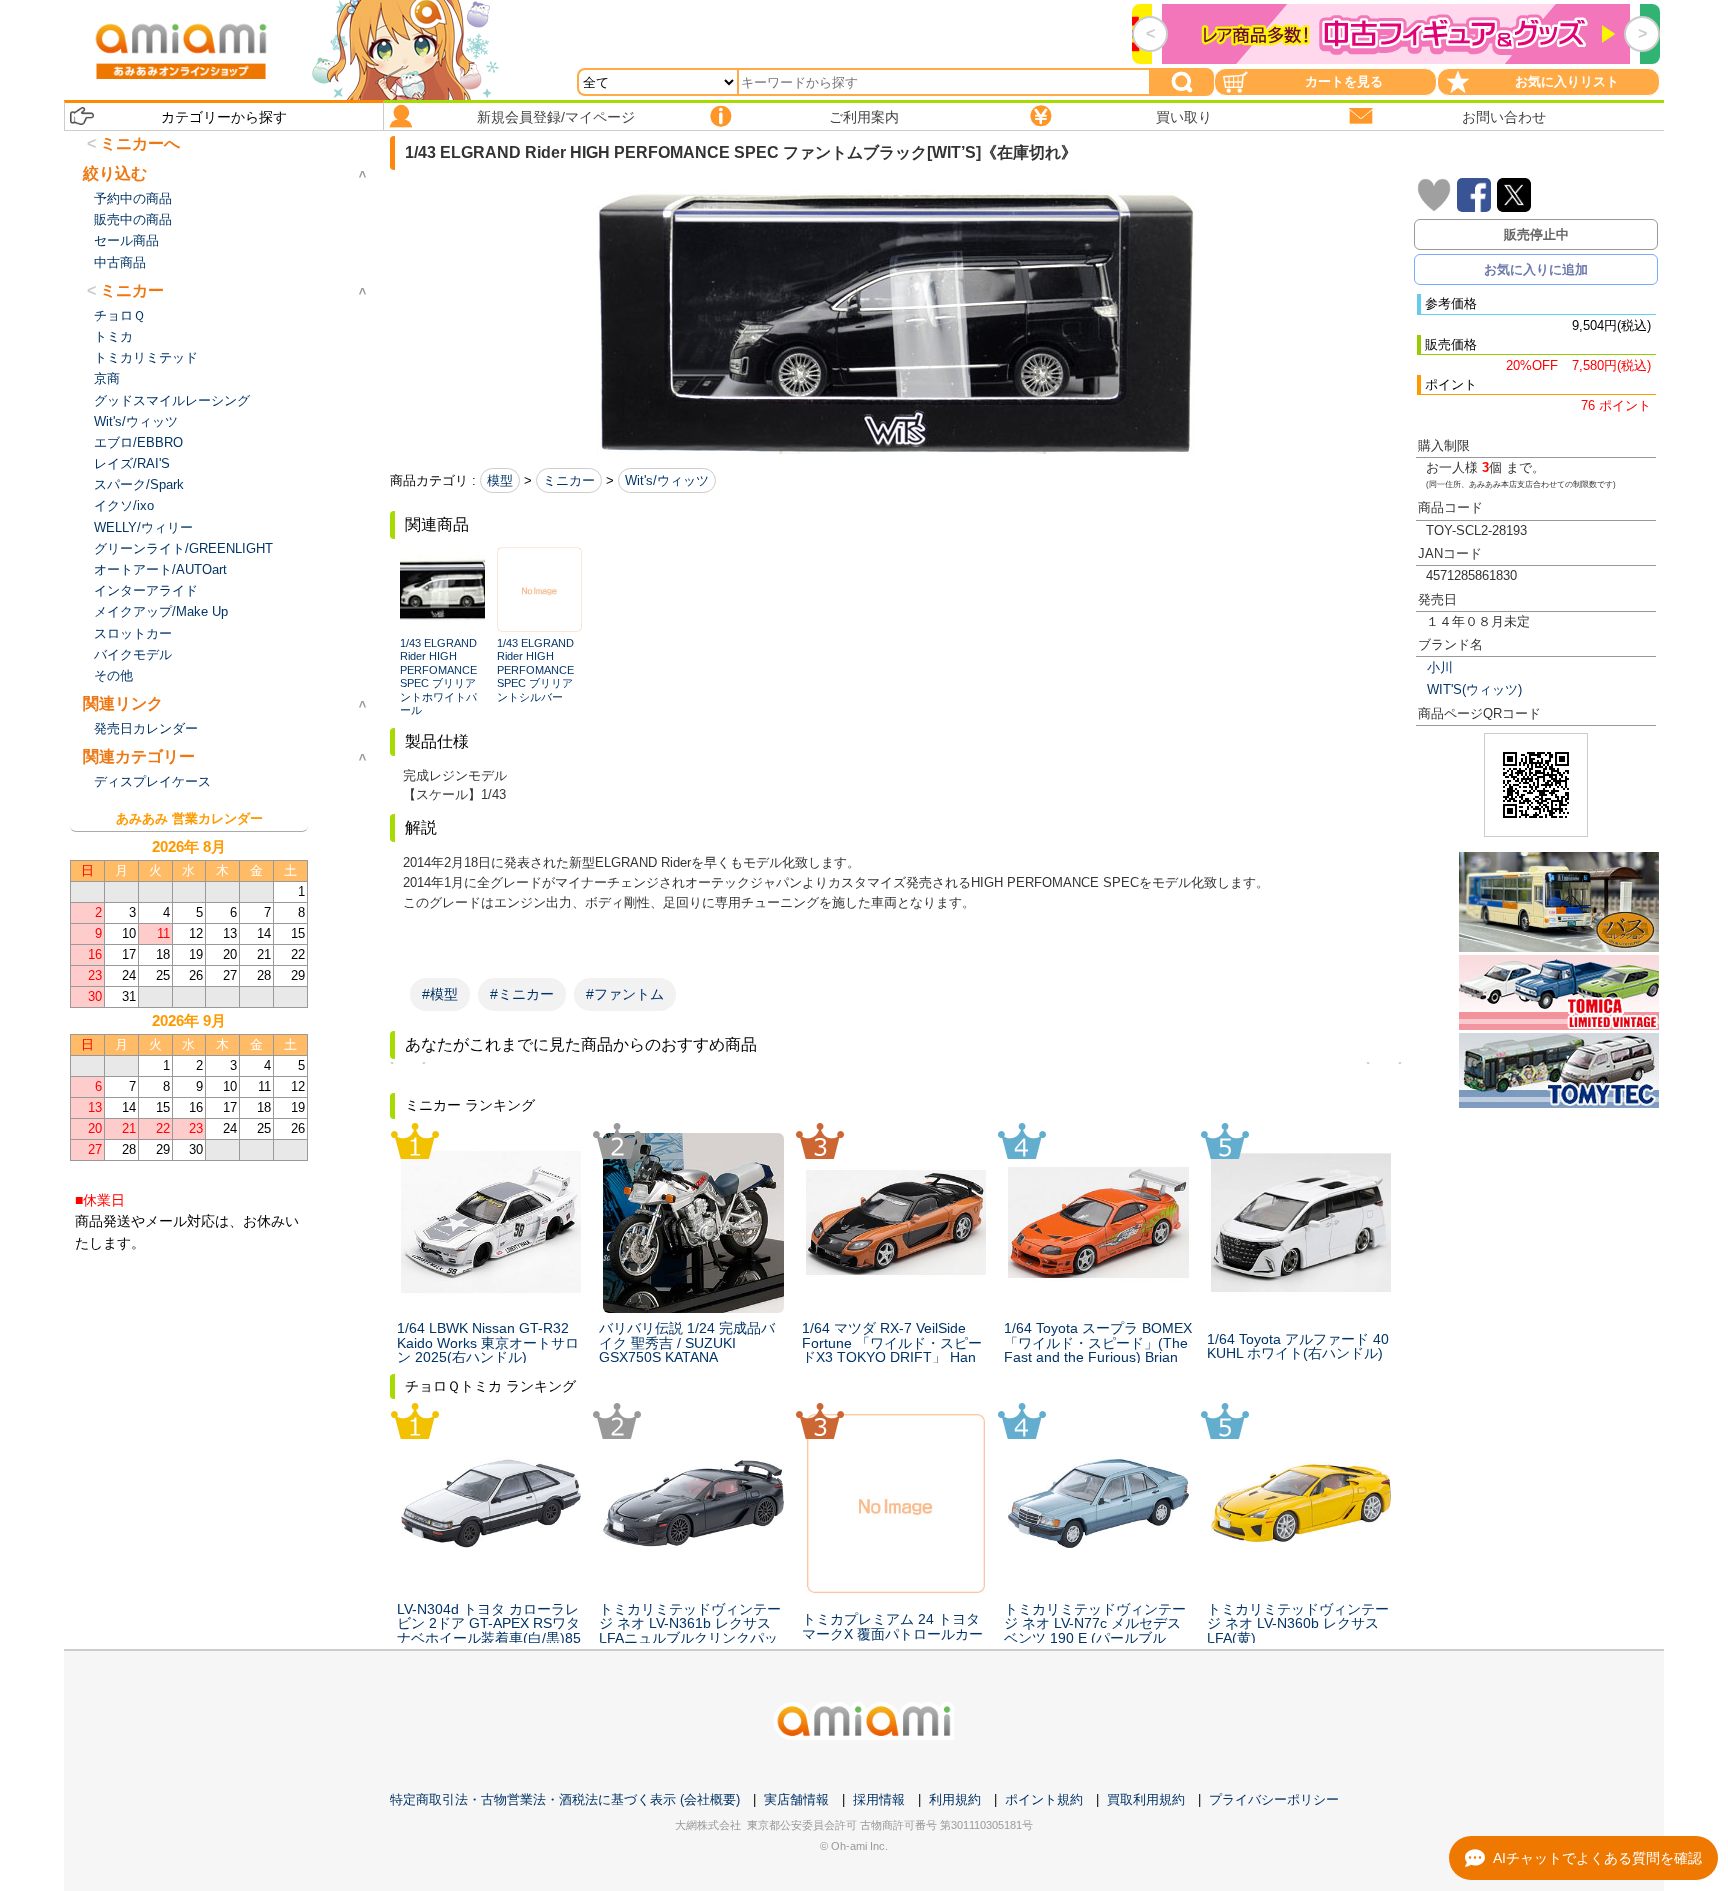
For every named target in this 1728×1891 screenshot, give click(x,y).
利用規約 (955, 1799)
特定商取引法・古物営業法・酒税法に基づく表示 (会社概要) (565, 1799)
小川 (1440, 667)
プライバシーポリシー (1274, 1799)
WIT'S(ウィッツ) (1474, 689)
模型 (500, 480)
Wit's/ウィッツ (667, 480)
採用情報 (879, 1799)
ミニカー (569, 480)
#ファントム (625, 994)
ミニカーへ (140, 143)
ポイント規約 (1044, 1799)
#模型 (440, 994)
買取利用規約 (1146, 1799)
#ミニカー (522, 994)
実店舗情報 (796, 1799)
